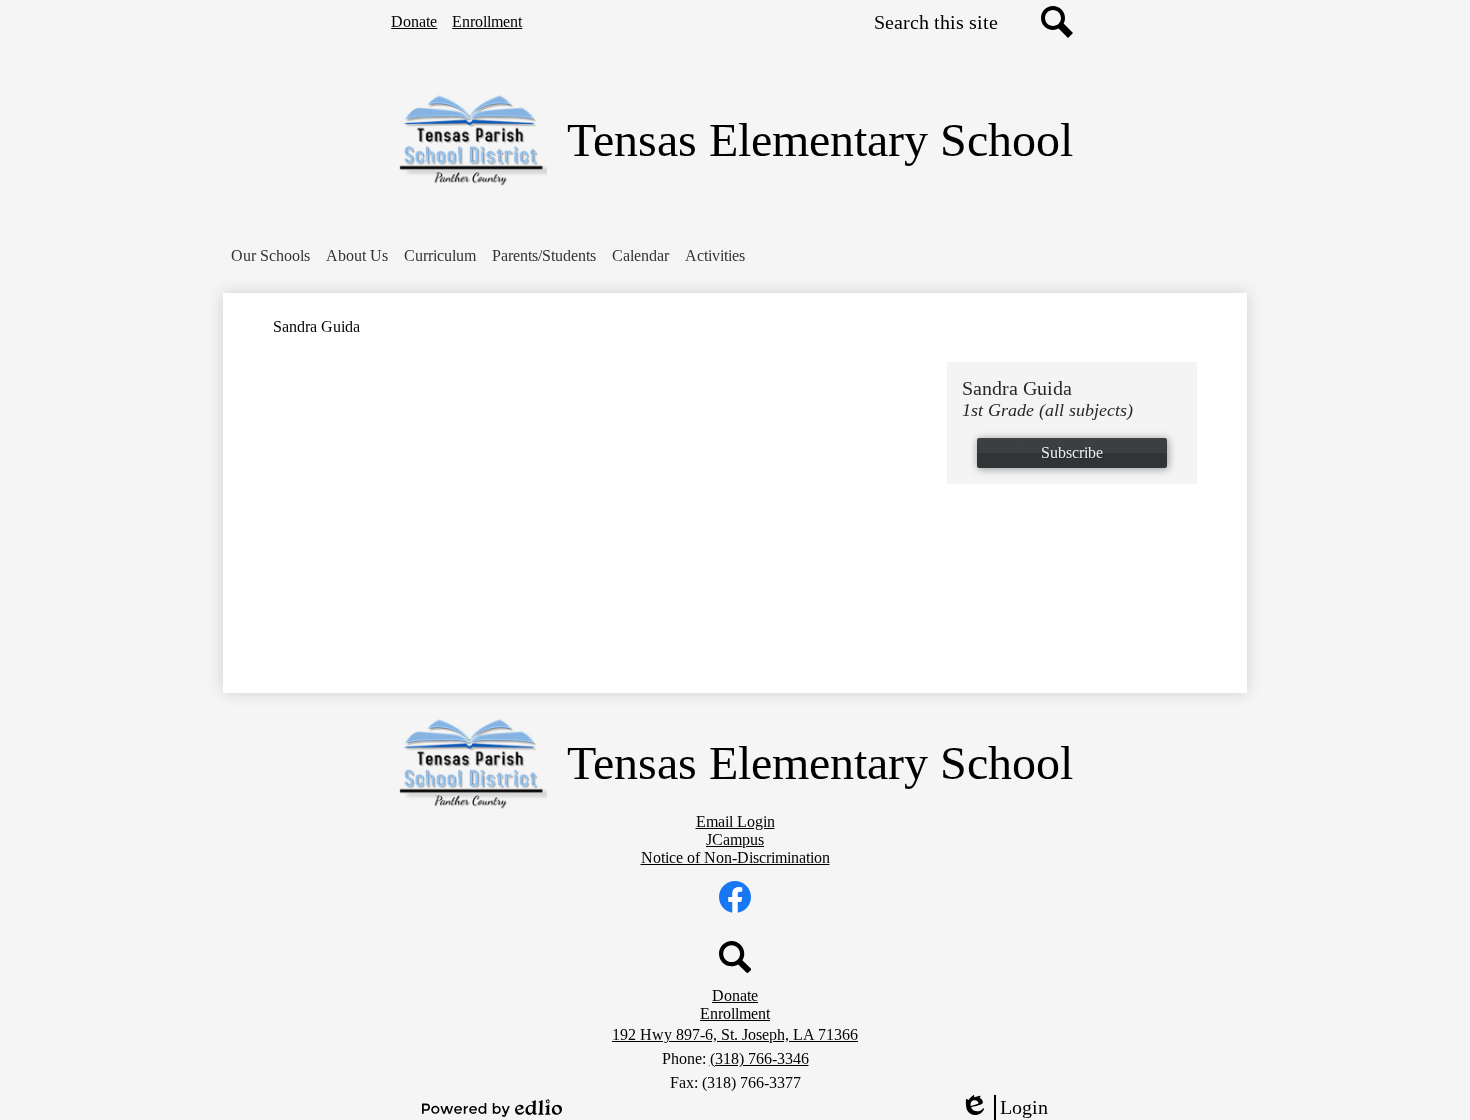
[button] (270, 256)
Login (1011, 1108)
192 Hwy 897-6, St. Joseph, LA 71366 (735, 1034)
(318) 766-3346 (759, 1058)
